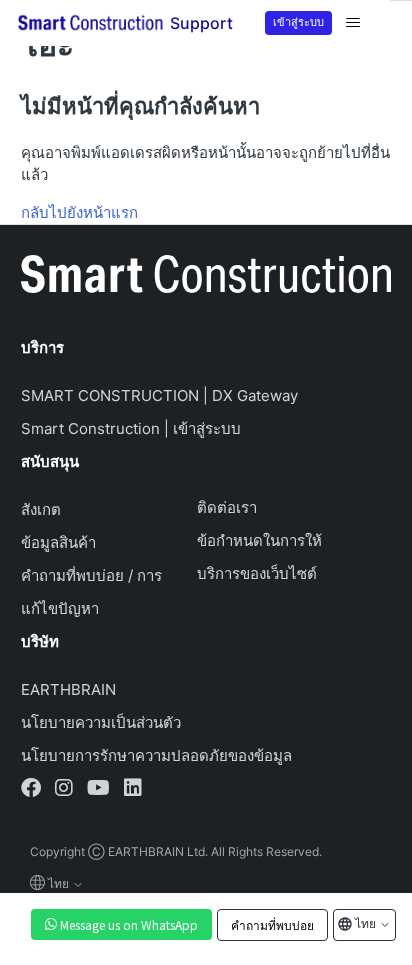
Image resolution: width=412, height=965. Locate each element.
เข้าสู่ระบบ (298, 21)
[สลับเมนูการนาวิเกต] (353, 23)
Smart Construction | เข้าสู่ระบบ (131, 428)
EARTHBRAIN (68, 689)
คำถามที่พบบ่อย (272, 925)
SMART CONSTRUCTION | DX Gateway (159, 395)
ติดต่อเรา (227, 507)
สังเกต (41, 509)
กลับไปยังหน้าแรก (79, 212)
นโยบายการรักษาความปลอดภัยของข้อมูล (156, 755)
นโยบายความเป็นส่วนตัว (101, 722)
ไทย (365, 922)
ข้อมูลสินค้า (58, 542)
